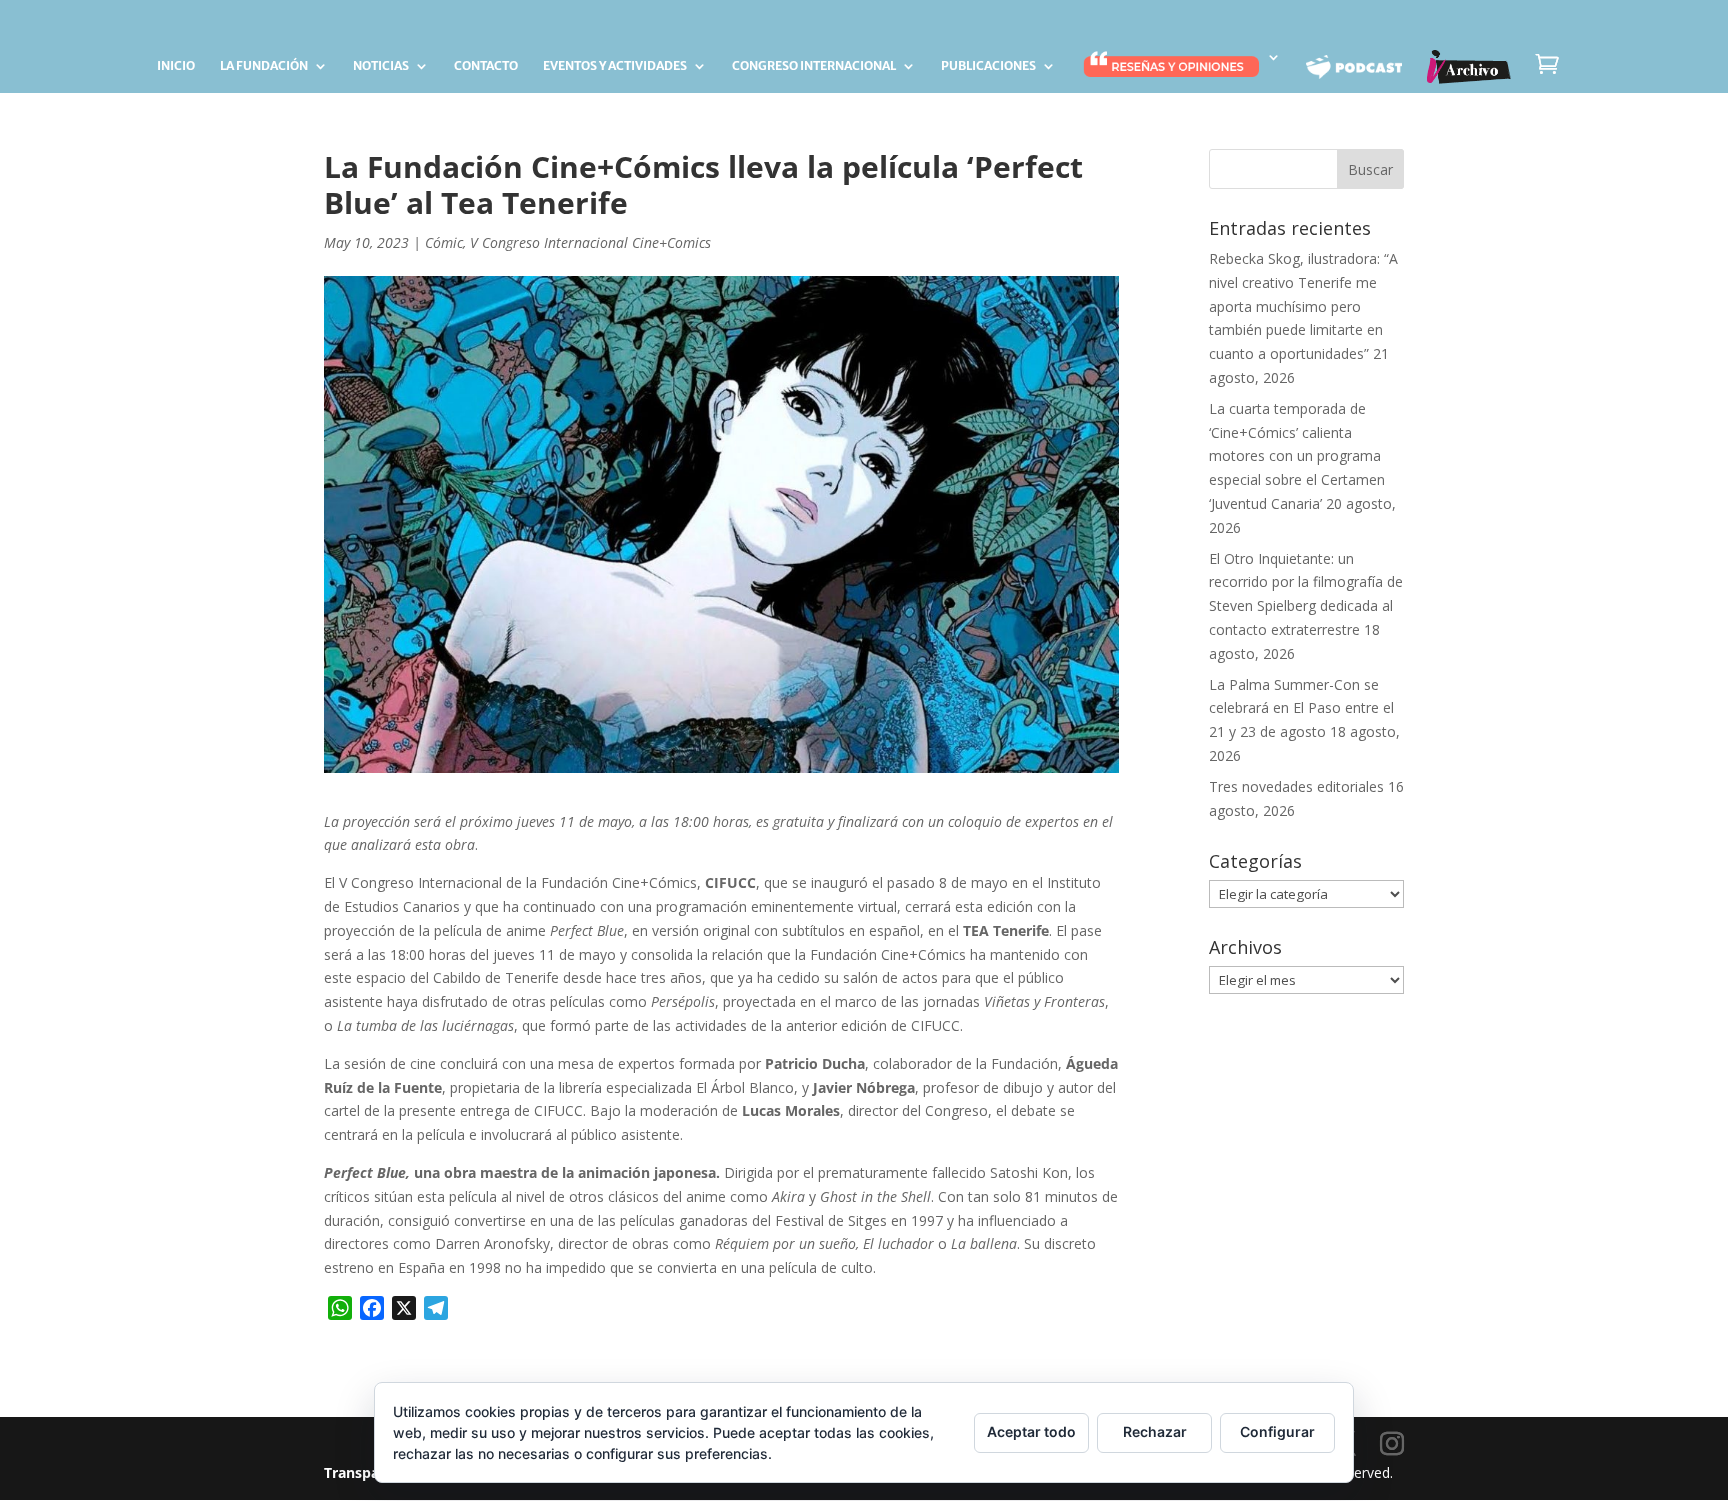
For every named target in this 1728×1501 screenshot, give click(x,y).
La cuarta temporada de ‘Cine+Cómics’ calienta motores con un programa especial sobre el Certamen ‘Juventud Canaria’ (1297, 456)
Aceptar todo (1031, 1431)
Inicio (176, 66)
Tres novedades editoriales (1296, 786)
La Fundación (264, 66)
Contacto (486, 66)
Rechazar (1155, 1431)
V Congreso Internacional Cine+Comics (590, 242)
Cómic (444, 242)
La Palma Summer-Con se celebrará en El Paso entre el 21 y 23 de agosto (1301, 708)
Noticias (381, 66)
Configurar (1277, 1431)
